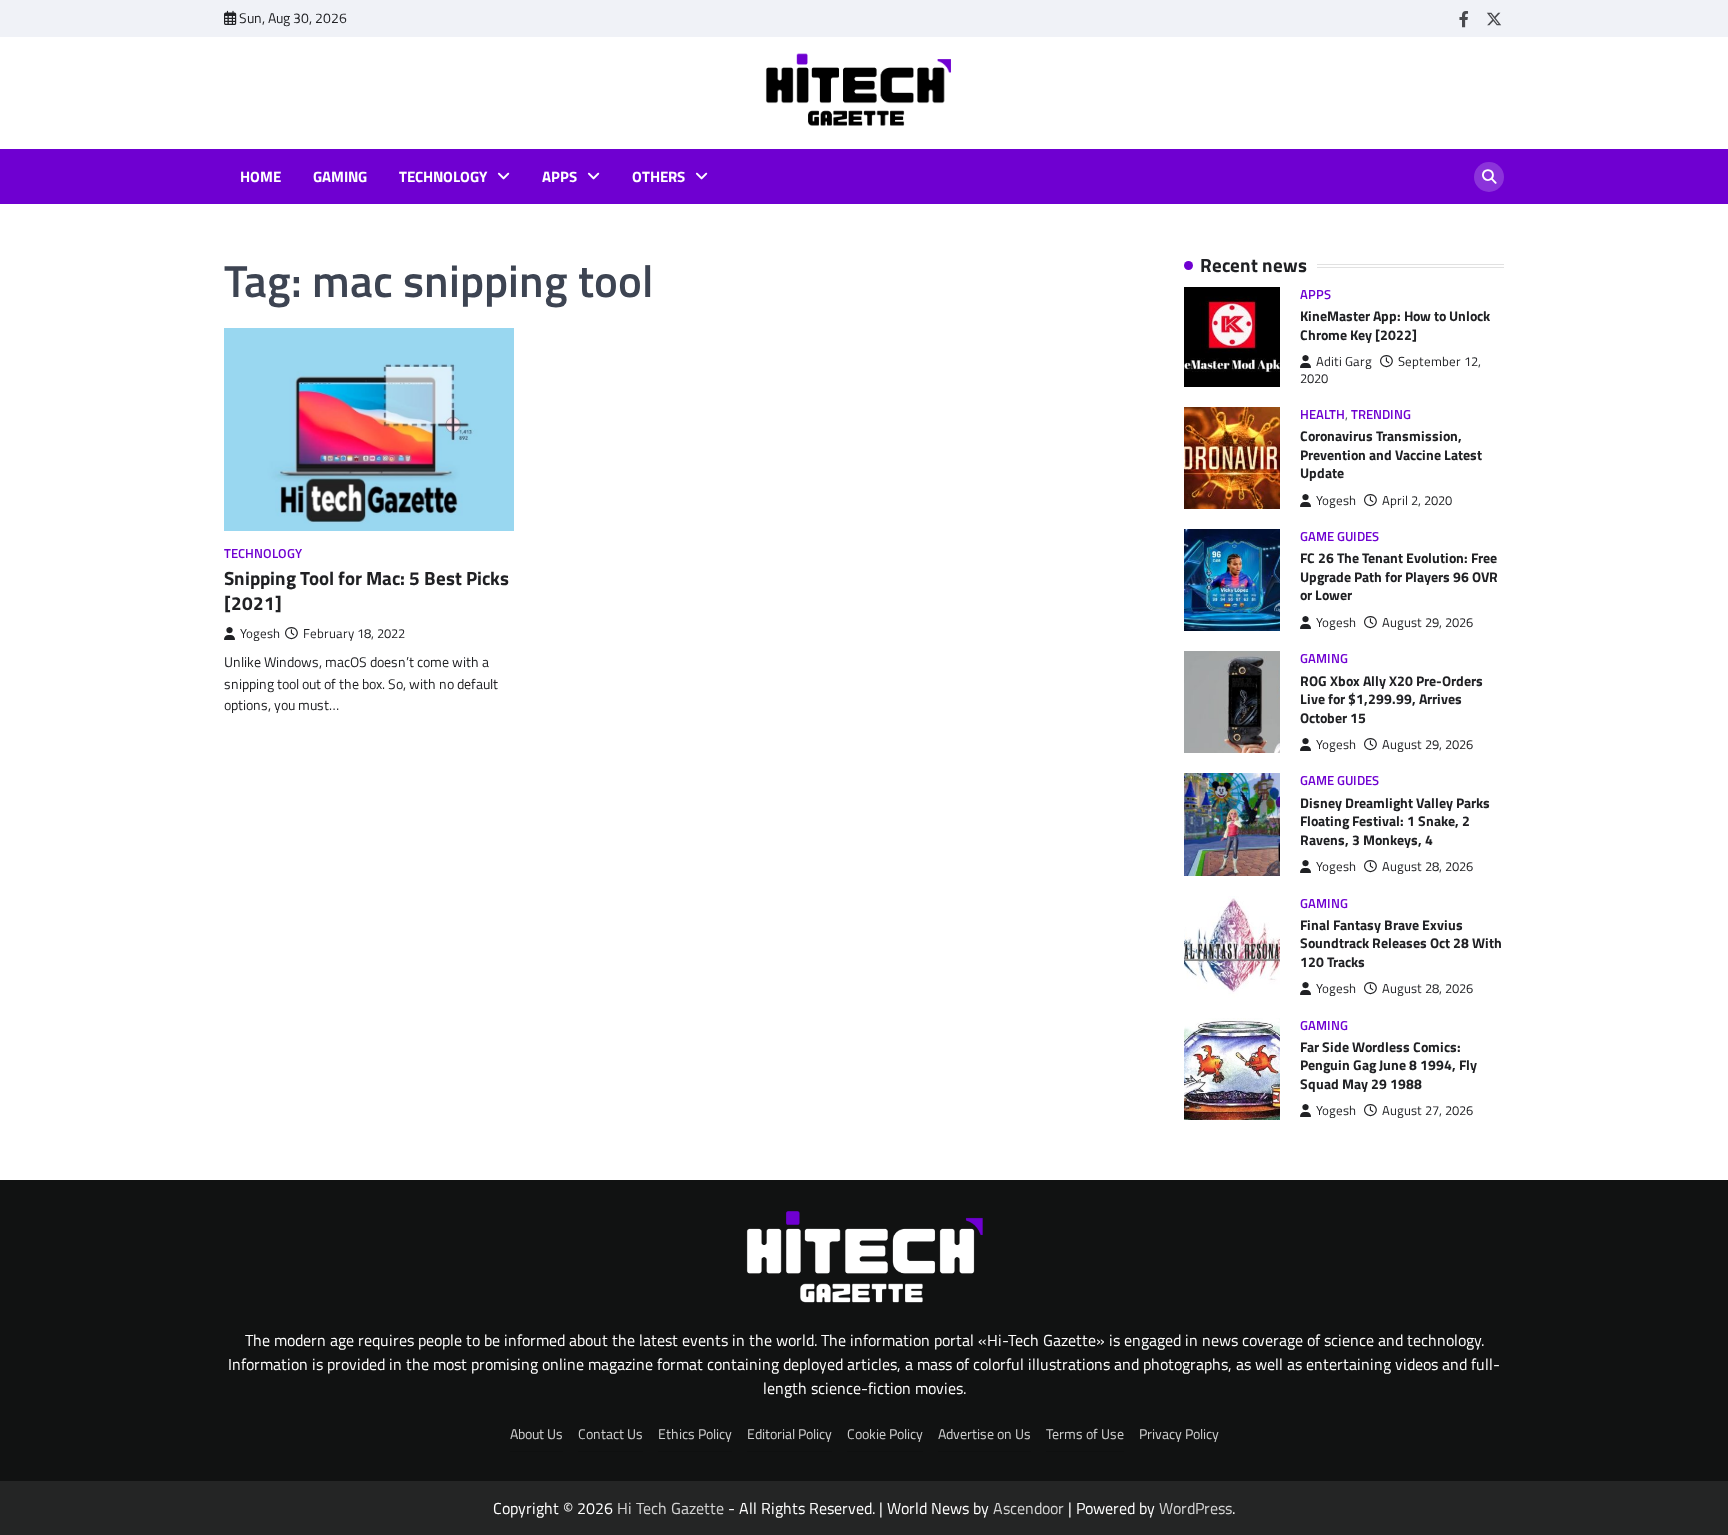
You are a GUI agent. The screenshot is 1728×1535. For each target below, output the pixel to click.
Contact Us (610, 1434)
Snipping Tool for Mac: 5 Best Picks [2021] (366, 590)
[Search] (1489, 177)
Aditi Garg (1344, 361)
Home (260, 177)
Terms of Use (1085, 1434)
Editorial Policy (789, 1434)
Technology (443, 177)
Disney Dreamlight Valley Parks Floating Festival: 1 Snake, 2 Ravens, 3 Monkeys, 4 (1395, 821)
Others (658, 177)
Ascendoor (1028, 1508)
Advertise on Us (984, 1434)
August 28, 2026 (1427, 866)
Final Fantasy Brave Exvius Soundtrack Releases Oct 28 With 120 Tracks (1401, 943)
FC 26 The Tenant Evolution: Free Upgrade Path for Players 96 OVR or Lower (1399, 576)
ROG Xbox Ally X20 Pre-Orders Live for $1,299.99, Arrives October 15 (1391, 699)
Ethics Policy (695, 1434)
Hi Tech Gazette (670, 1508)
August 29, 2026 (1427, 622)
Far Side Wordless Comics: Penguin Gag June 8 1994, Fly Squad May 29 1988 (1388, 1065)
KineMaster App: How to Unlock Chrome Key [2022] (1395, 325)
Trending (1381, 414)
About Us (536, 1434)
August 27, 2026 (1427, 1110)
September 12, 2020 (1390, 369)
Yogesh (260, 633)
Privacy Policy (1179, 1434)
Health (1322, 414)
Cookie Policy (885, 1434)
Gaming (340, 177)
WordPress (1195, 1508)
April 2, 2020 (1417, 500)
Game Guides (1339, 536)
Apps (559, 177)
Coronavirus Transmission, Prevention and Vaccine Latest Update (1391, 454)
